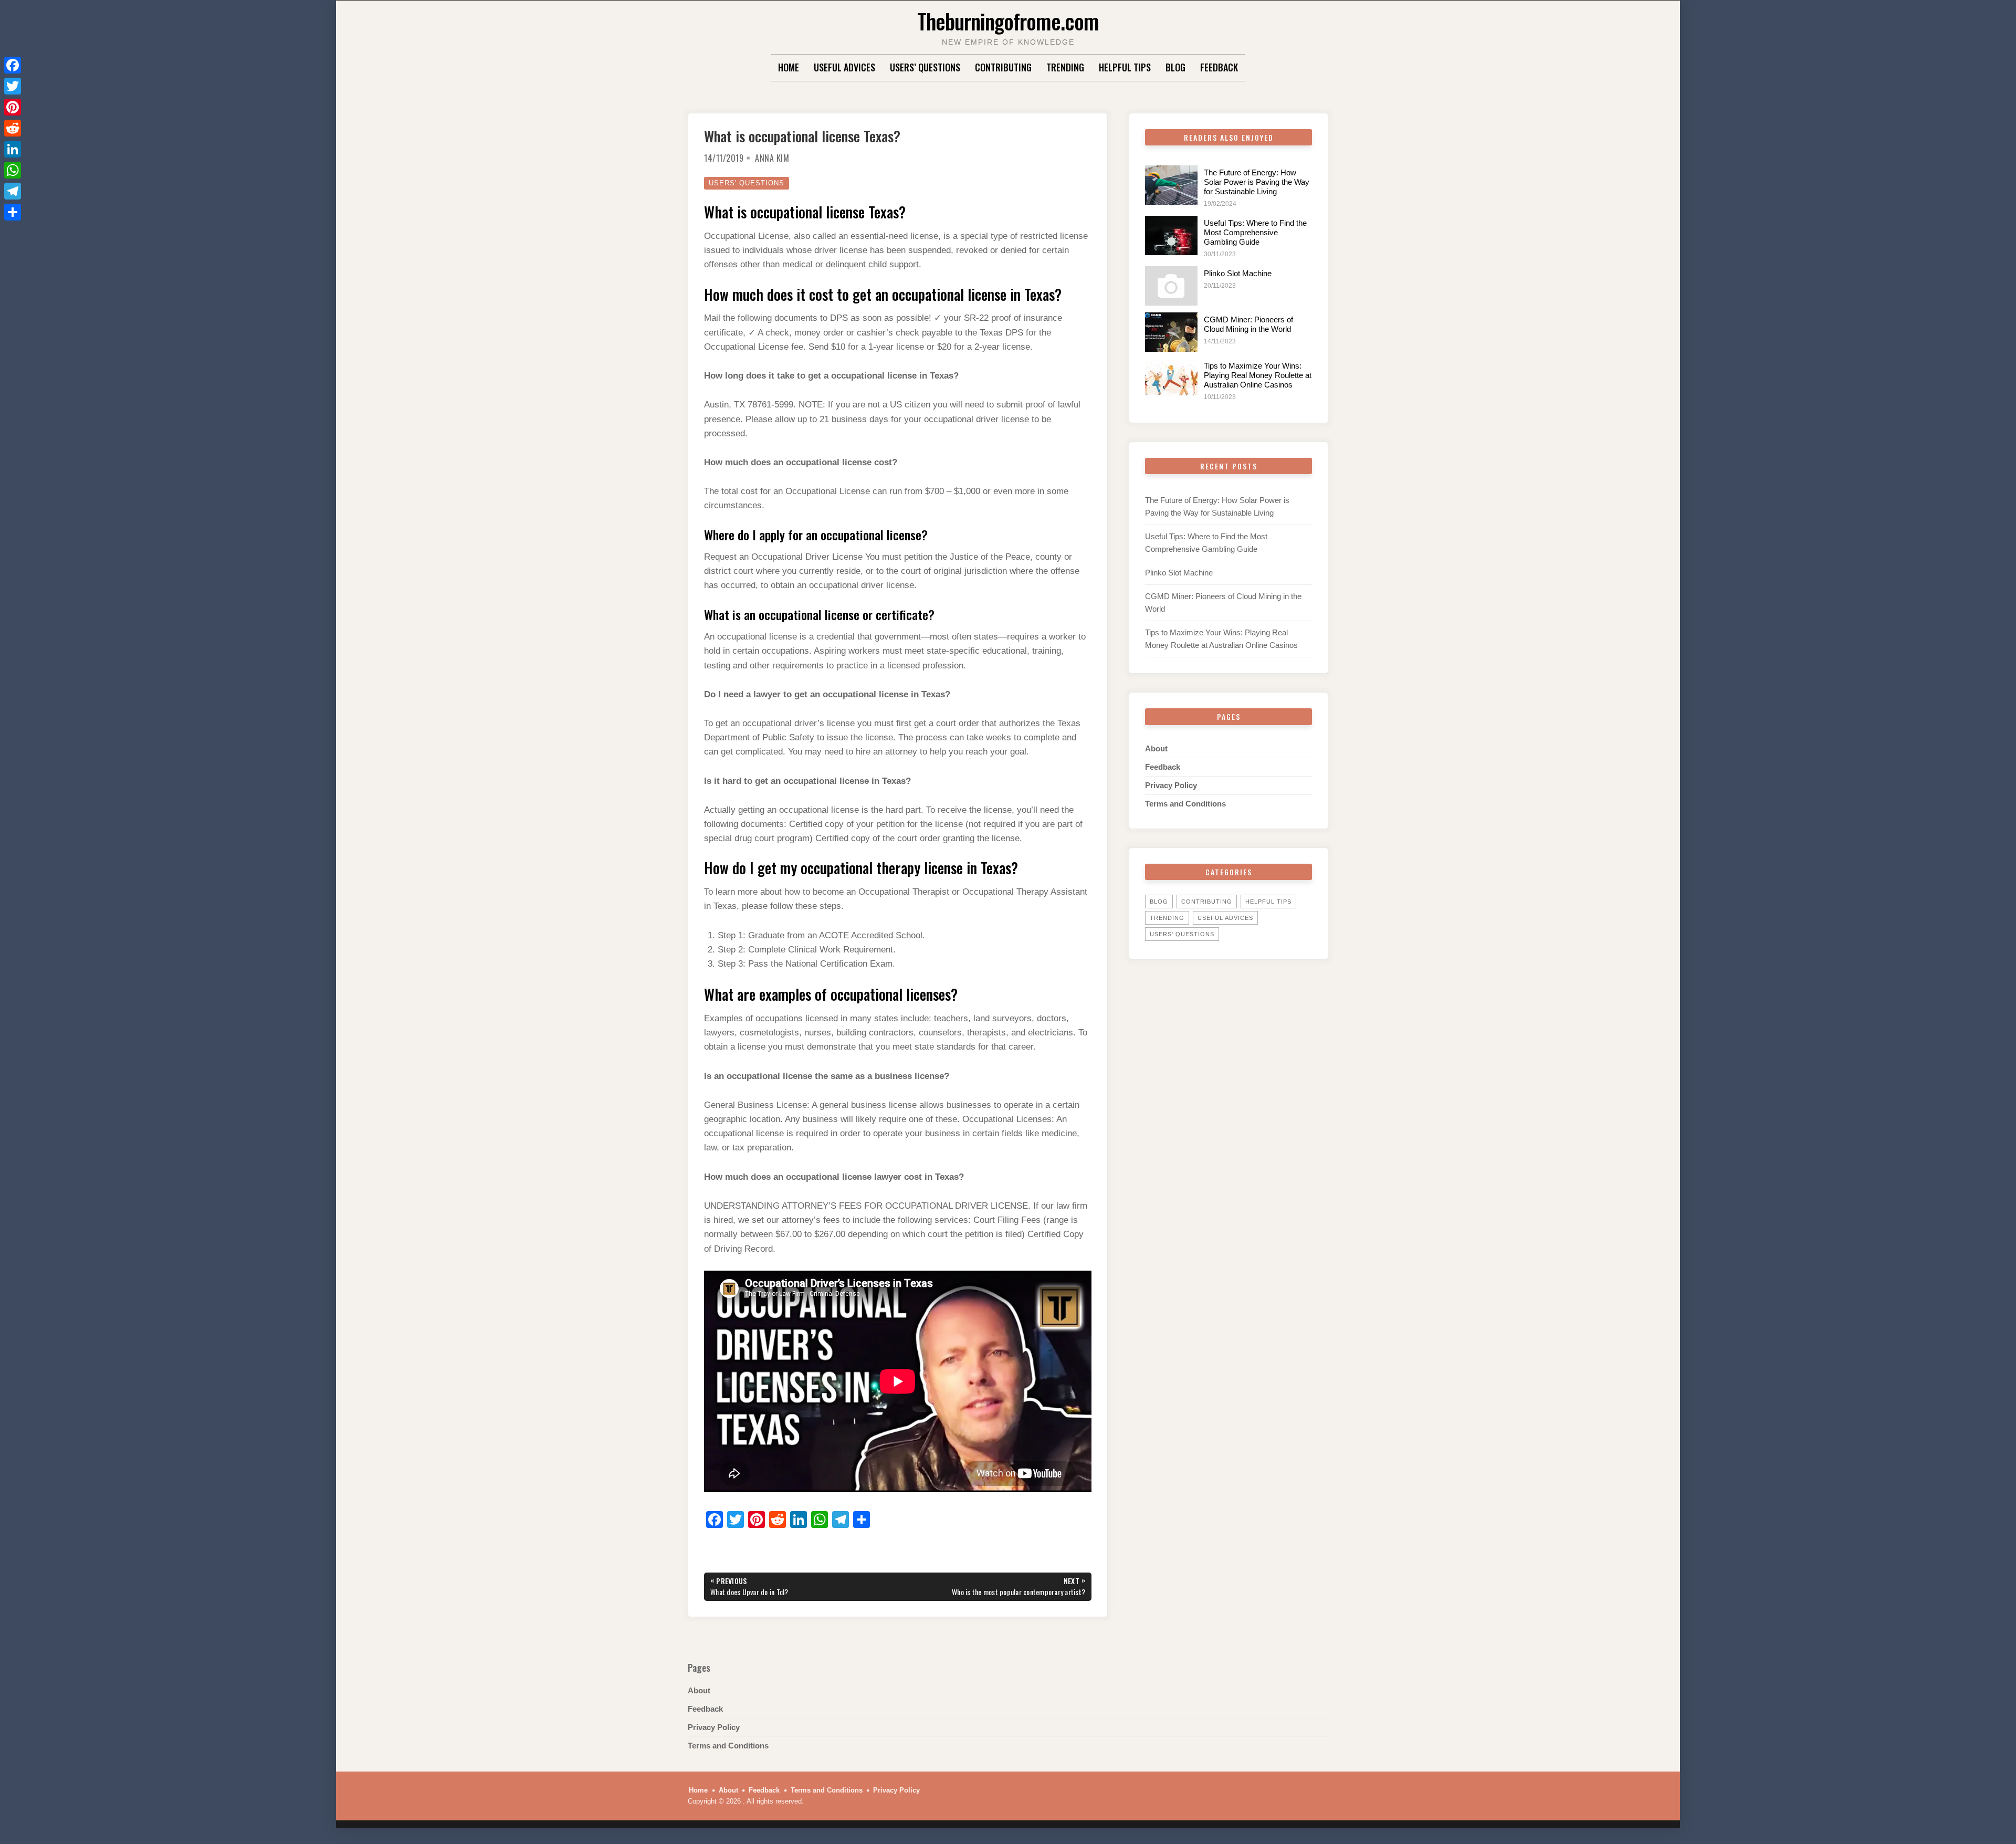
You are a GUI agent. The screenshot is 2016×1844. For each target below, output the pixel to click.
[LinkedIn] (13, 149)
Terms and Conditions (1185, 804)
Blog (1175, 67)
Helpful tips (1125, 67)
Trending (1065, 67)
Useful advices (844, 67)
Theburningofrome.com (1008, 21)
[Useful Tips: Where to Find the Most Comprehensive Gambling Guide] (1171, 235)
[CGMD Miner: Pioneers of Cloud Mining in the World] (1171, 332)
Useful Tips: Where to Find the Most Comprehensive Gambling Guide (1255, 232)
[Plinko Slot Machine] (1171, 286)
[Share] (13, 212)
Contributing (1003, 67)
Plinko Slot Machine (1238, 273)
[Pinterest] (13, 107)
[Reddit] (13, 128)
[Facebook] (13, 65)
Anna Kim (772, 158)
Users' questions (747, 183)
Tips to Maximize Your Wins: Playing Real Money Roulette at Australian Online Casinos (1258, 375)
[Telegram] (13, 191)
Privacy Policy (1171, 785)
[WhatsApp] (13, 170)
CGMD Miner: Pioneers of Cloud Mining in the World (1248, 324)
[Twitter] (13, 86)
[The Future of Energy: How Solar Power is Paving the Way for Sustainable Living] (1171, 185)
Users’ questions (925, 67)
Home (789, 67)
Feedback (1219, 67)
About (1156, 748)
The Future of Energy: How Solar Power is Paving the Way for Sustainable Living (1257, 182)
